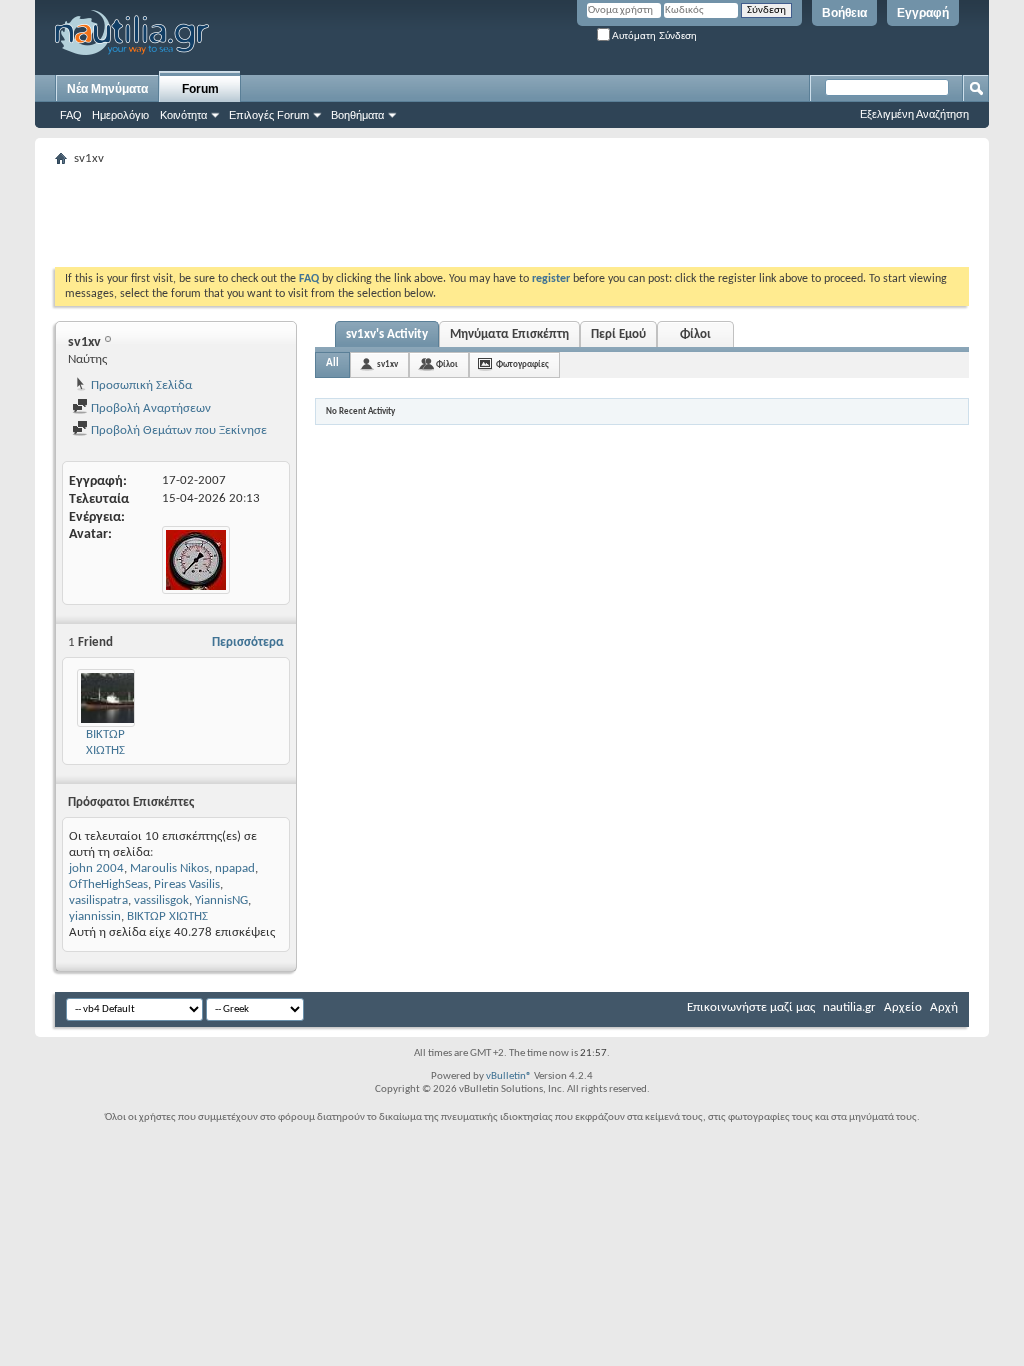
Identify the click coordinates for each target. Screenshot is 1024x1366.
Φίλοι (695, 334)
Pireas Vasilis (187, 884)
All (332, 363)
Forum (200, 89)
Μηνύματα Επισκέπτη (509, 334)
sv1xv (387, 364)
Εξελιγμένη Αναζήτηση (914, 114)
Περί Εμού (618, 334)
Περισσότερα (248, 642)
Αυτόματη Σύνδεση (653, 35)
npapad (235, 868)
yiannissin (95, 916)
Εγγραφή (923, 13)
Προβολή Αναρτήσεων (149, 408)
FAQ (71, 115)
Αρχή (944, 1007)
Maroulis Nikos (169, 868)
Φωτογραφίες (522, 364)
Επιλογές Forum (269, 115)
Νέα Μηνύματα (107, 89)
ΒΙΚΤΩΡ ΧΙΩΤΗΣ (167, 916)
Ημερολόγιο (120, 115)
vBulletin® (509, 1076)
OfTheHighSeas (108, 884)
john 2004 (96, 868)
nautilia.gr (849, 1007)
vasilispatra (98, 900)
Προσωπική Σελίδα (140, 385)
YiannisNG (221, 900)
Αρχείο (903, 1007)
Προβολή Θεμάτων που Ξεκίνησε (177, 430)
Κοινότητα (183, 115)
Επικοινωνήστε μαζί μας (751, 1007)
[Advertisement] (419, 217)
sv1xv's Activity (387, 334)
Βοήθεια (844, 13)
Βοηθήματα (357, 115)
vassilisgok (161, 900)
